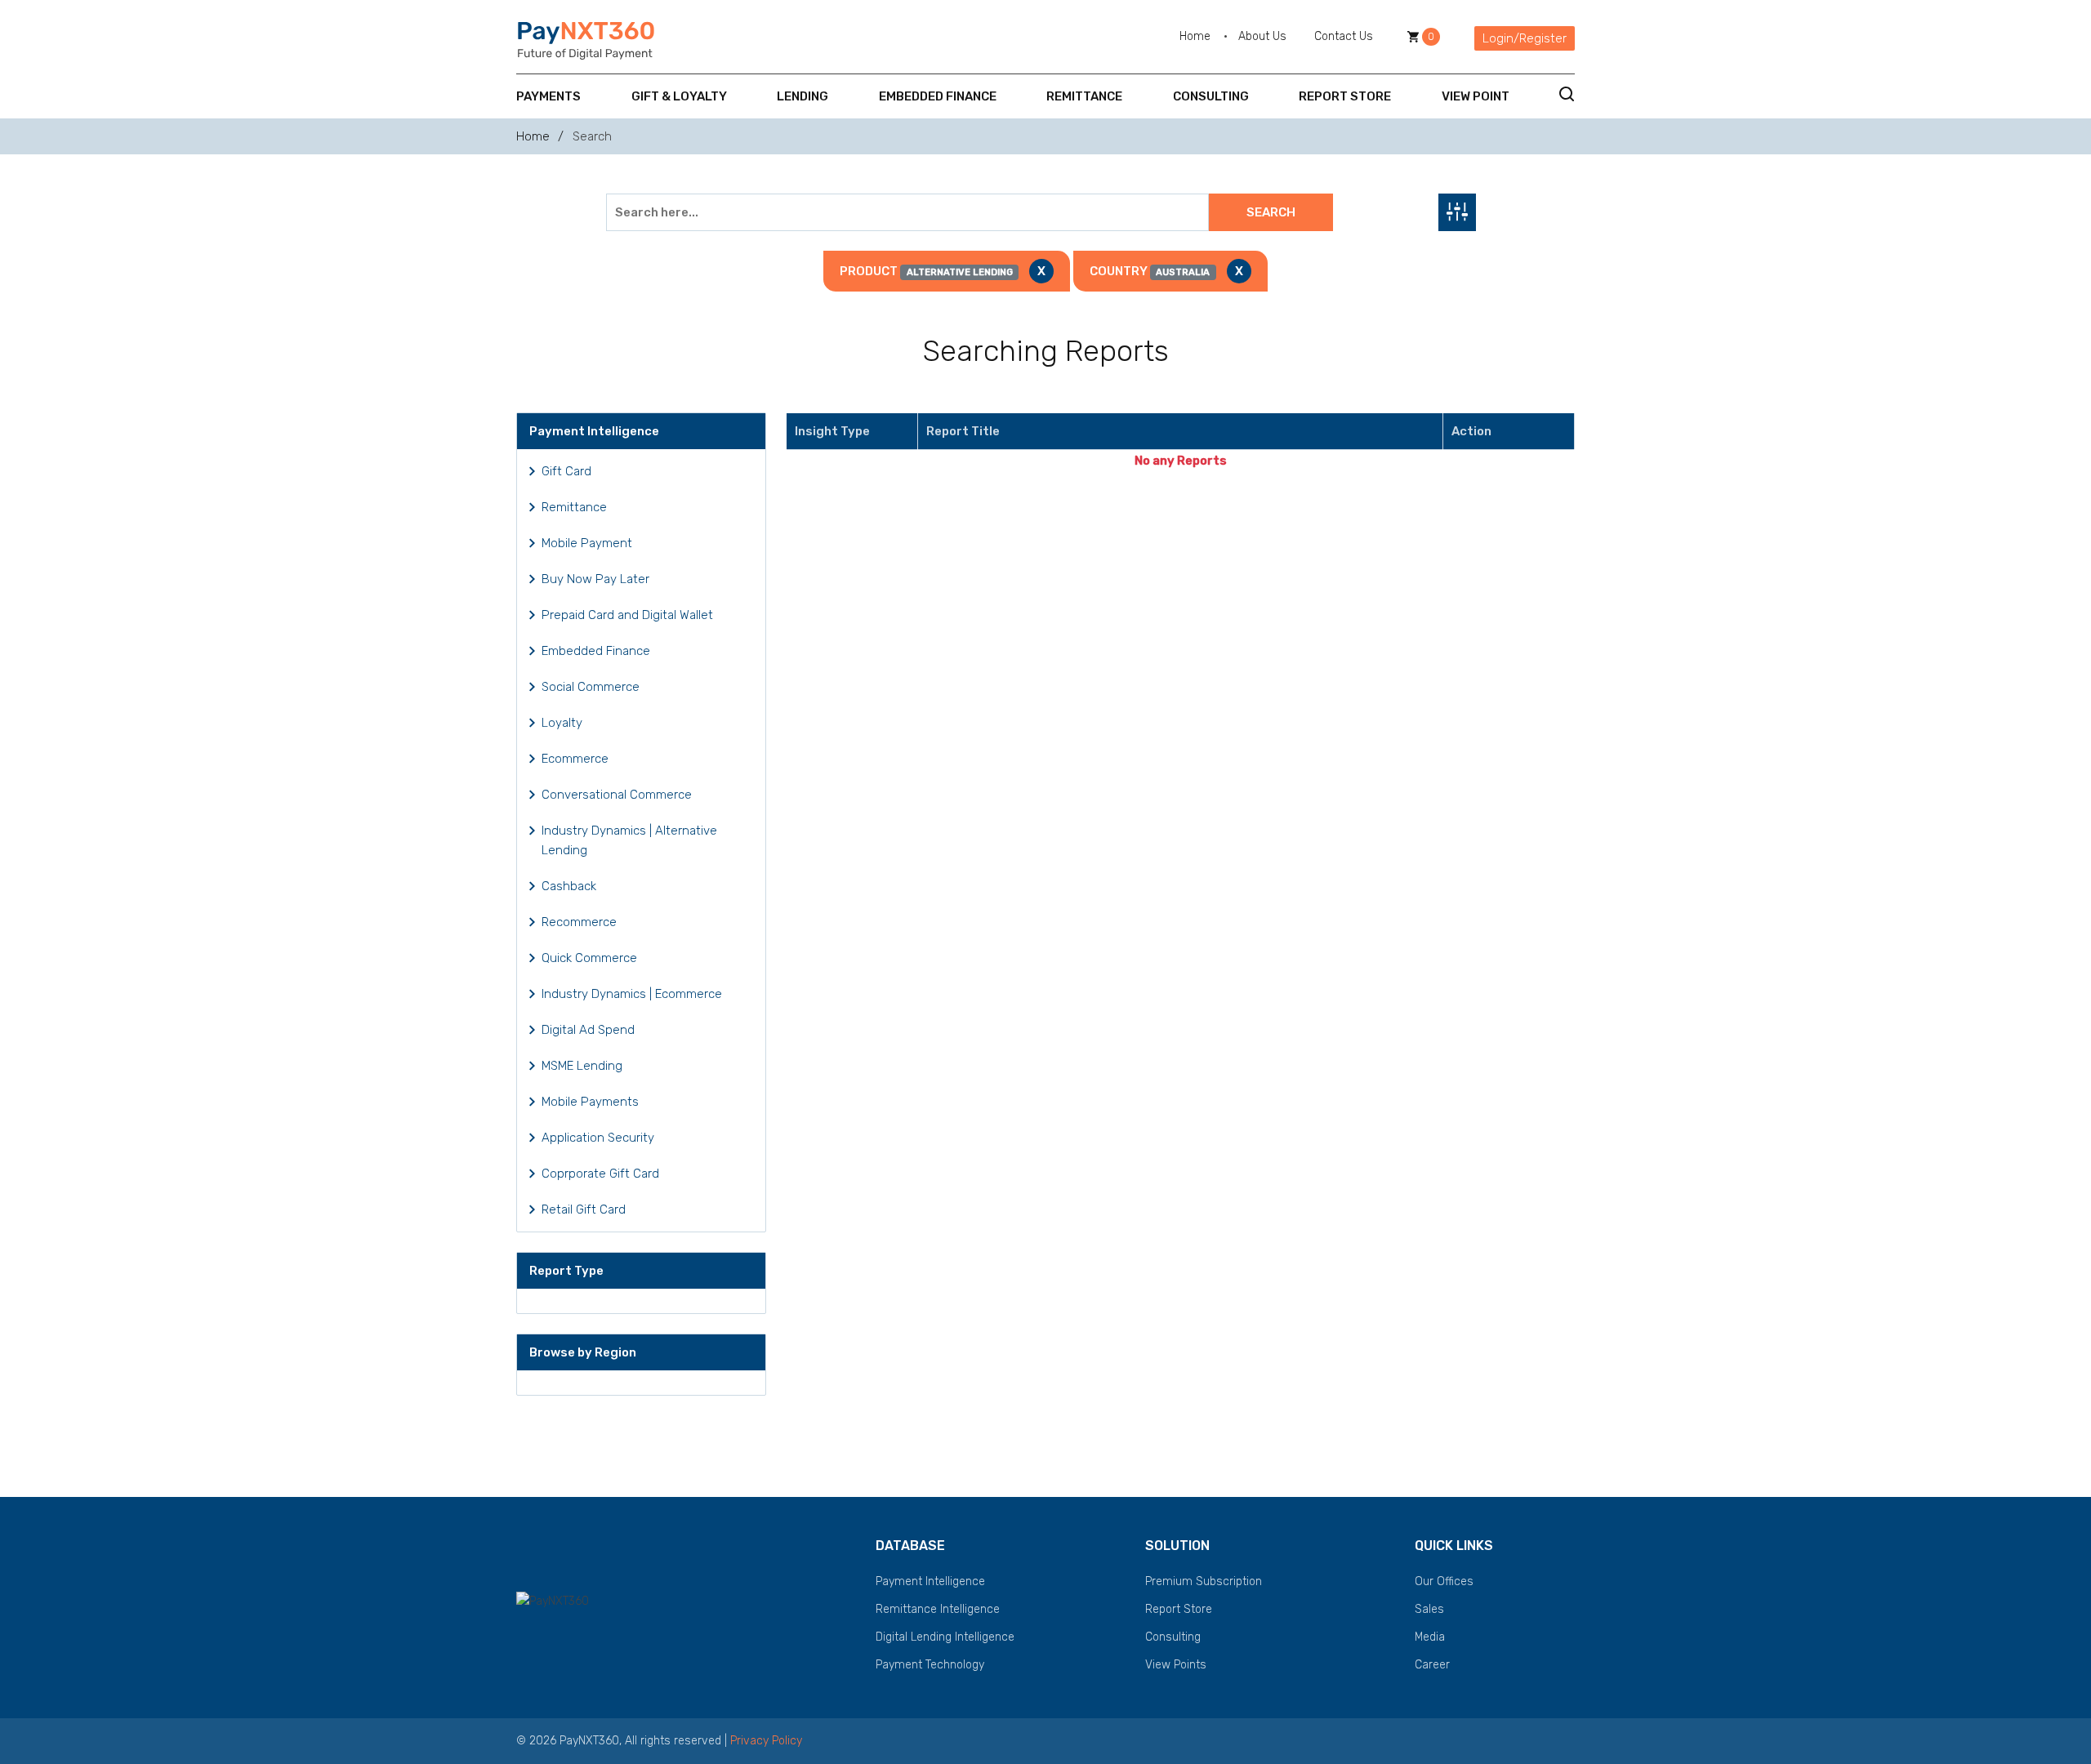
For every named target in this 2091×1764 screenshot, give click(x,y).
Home (1195, 36)
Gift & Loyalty (679, 96)
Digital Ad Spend (588, 1030)
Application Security (598, 1138)
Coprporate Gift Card (600, 1174)
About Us (1262, 36)
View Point (1476, 96)
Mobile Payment (587, 543)
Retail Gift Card (584, 1209)
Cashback (569, 886)
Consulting (1211, 96)
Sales (1429, 1609)
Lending (803, 96)
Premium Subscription (1204, 1581)
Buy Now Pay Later (595, 579)
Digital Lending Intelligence (945, 1637)
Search (1271, 212)
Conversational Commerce (617, 795)
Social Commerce (591, 687)
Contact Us (1344, 36)
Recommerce (579, 922)
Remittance (1084, 96)
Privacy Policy (766, 1741)
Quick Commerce (589, 958)
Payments (548, 96)
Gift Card (566, 471)
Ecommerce (575, 759)
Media (1430, 1637)
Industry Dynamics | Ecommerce (632, 994)
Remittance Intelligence (938, 1609)
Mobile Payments (590, 1102)
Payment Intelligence (930, 1581)
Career (1432, 1665)
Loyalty (562, 723)
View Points (1176, 1665)
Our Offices (1444, 1581)
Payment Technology (930, 1665)
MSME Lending (582, 1066)
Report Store (1345, 96)
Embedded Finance (938, 96)
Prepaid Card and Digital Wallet (627, 615)
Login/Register (1525, 38)
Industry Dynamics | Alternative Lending (629, 840)
